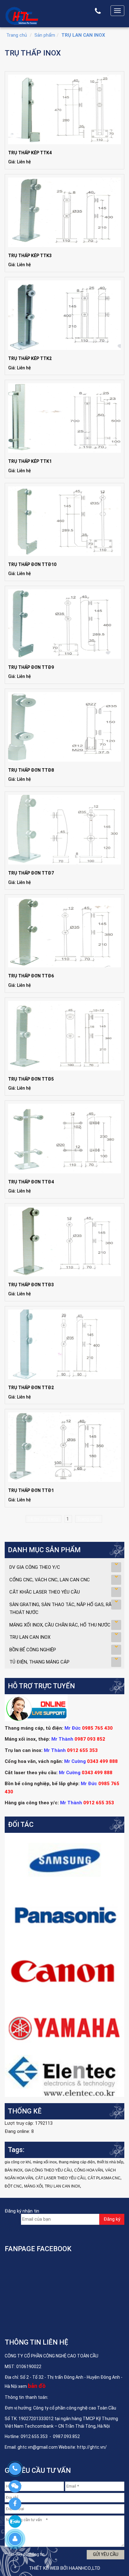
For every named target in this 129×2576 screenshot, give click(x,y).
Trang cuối (89, 1519)
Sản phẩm (45, 35)
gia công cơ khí (18, 2162)
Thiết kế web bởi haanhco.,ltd (64, 2568)
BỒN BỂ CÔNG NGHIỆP (33, 1650)
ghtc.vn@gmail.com (38, 2447)
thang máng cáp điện (77, 2162)
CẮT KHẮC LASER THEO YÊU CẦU (45, 1592)
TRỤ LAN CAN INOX (83, 35)
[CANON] (64, 1971)
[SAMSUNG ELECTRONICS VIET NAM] (64, 1860)
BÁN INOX (14, 2170)
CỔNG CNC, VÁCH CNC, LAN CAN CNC (50, 1580)
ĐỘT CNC (13, 2186)
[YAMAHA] (64, 2027)
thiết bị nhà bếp (110, 2162)
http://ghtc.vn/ (92, 2447)
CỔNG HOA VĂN (89, 2170)
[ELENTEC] (64, 2076)
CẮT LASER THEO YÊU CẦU (60, 2178)
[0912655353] (15, 2469)
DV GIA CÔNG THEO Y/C (35, 1567)
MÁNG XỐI (33, 2186)
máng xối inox (45, 2162)
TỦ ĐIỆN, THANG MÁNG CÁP (39, 1662)
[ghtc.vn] (22, 15)
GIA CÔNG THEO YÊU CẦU (48, 2170)
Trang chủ (17, 35)
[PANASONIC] (64, 1916)
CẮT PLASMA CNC (104, 2178)
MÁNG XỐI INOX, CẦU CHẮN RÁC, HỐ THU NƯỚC (60, 1625)
